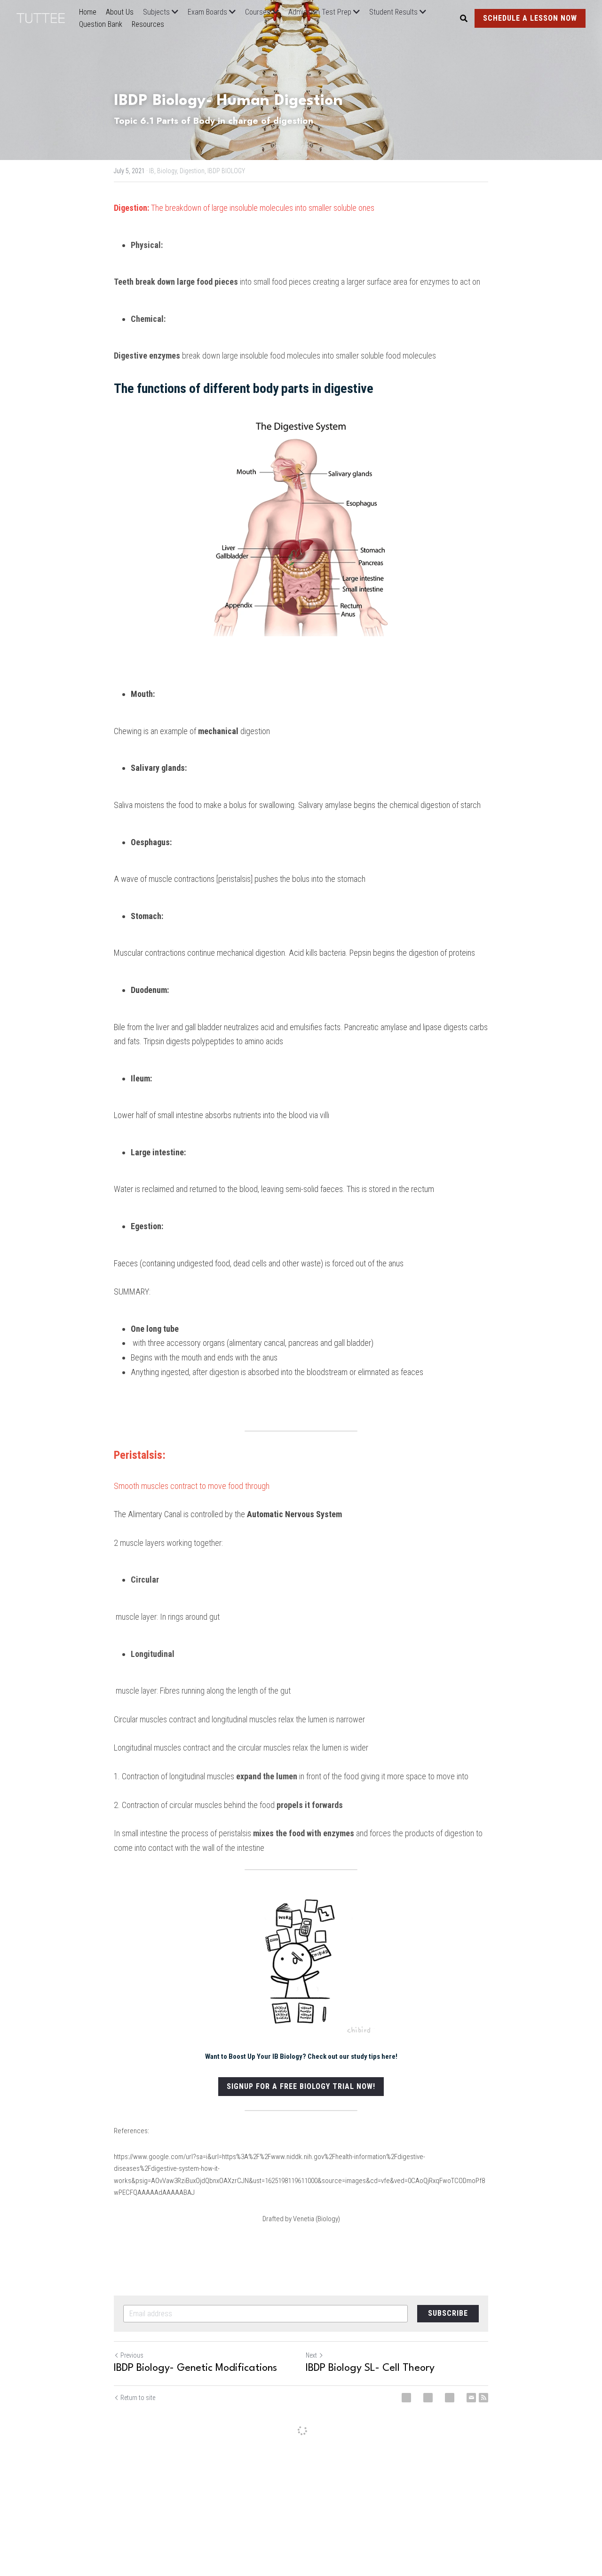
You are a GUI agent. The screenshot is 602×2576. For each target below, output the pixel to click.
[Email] (471, 2398)
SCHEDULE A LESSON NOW (530, 18)
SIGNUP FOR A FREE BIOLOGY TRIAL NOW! (301, 2086)
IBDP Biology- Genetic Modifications (195, 2368)
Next (311, 2355)
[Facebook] (406, 2398)
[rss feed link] (483, 2398)
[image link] (45, 17)
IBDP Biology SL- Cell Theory (370, 2368)
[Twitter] (428, 2398)
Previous (132, 2355)
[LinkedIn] (450, 2398)
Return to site (138, 2398)
